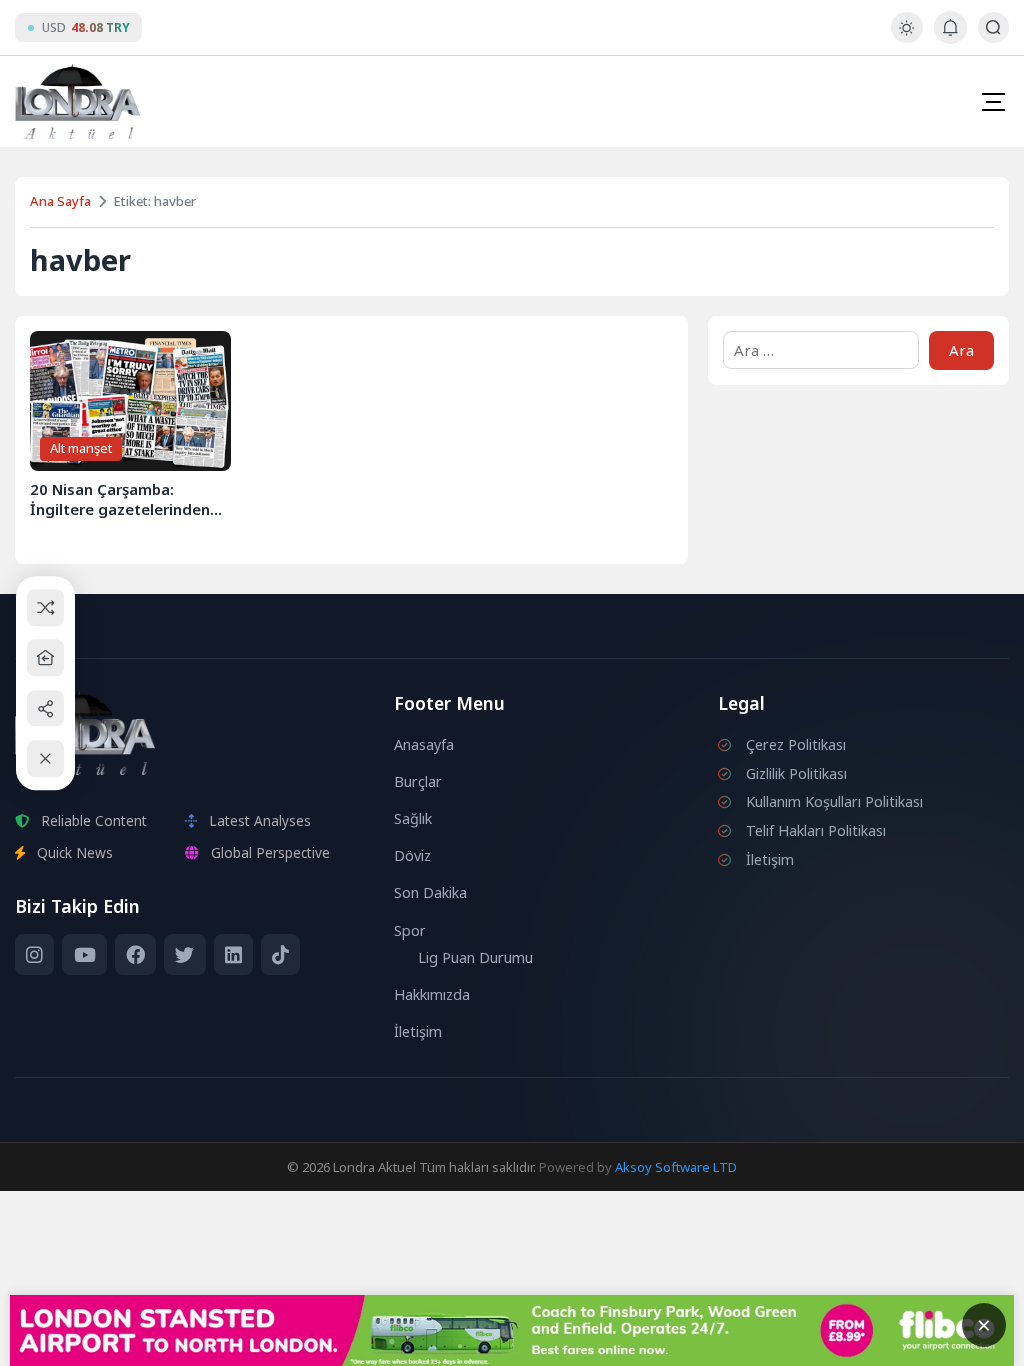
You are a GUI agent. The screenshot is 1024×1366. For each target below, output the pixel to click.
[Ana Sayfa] (45, 657)
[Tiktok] (280, 955)
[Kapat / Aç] (45, 758)
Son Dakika (430, 892)
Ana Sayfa (60, 201)
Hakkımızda (432, 994)
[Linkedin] (233, 955)
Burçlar (418, 781)
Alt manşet (81, 448)
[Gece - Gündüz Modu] (906, 37)
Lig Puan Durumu (475, 957)
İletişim (418, 1031)
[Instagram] (34, 955)
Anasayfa (424, 744)
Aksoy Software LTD (676, 1167)
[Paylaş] (45, 708)
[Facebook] (135, 955)
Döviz (412, 855)
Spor (410, 930)
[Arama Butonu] (993, 27)
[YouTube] (84, 955)
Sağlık (413, 818)
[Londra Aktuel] (77, 101)
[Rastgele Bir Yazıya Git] (45, 607)
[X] (184, 955)
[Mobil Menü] (993, 102)
